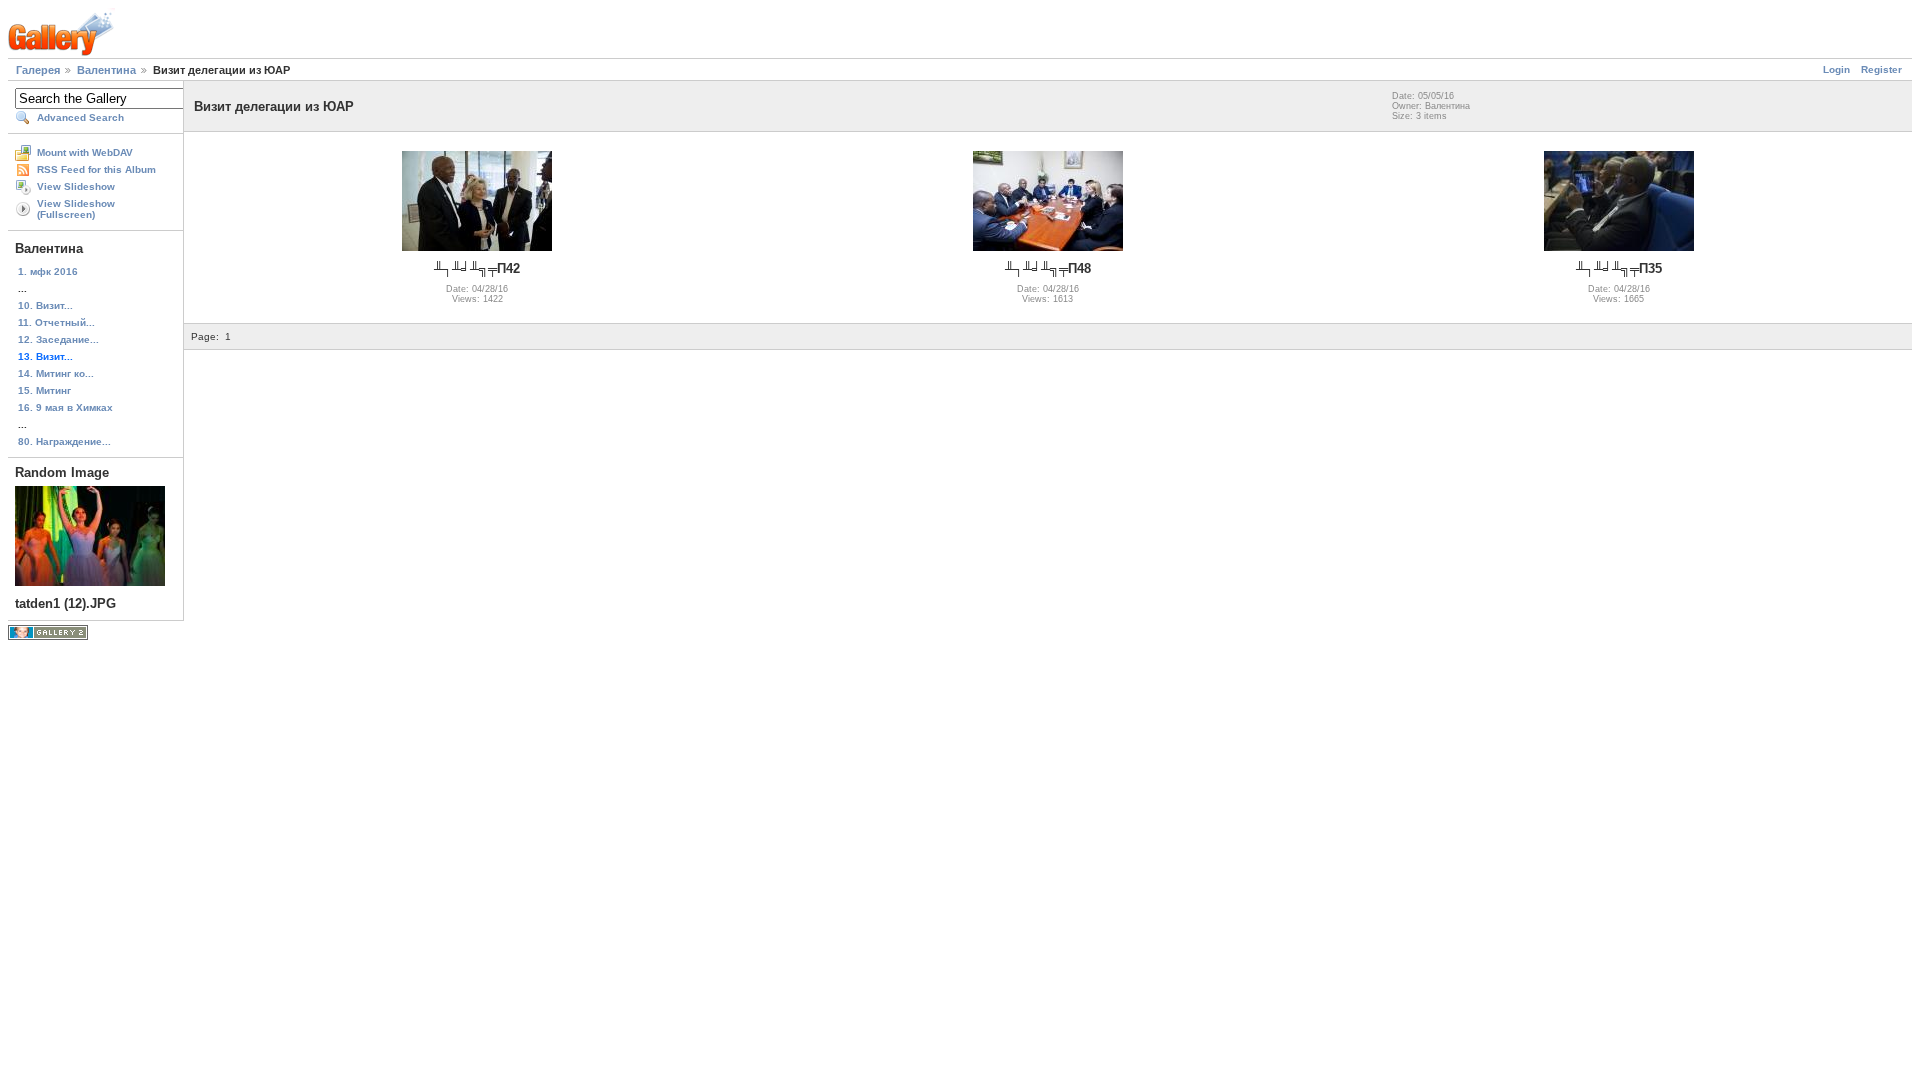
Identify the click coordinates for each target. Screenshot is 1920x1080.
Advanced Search (80, 117)
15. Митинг (44, 390)
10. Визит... (45, 305)
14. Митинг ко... (56, 373)
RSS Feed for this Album (96, 169)
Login (1836, 69)
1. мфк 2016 (48, 271)
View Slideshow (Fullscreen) (76, 209)
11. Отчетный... (56, 322)
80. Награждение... (64, 441)
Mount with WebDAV (85, 152)
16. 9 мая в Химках (65, 407)
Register (1881, 69)
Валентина (106, 70)
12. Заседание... (58, 339)
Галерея (38, 70)
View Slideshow (76, 186)
